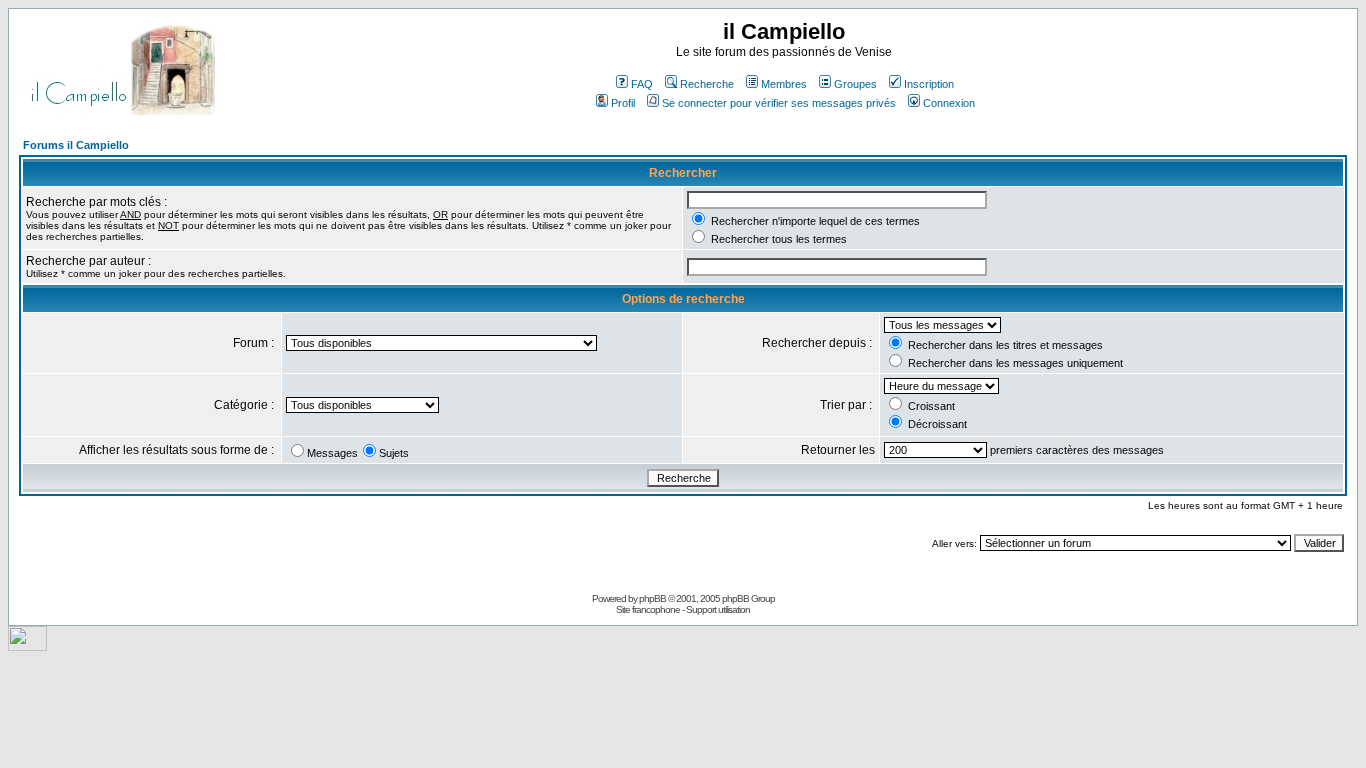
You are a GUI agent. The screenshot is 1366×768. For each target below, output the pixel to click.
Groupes (855, 84)
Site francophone (648, 609)
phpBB (652, 598)
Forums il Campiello (76, 145)
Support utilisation (718, 609)
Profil (623, 103)
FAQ (642, 84)
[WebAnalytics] (27, 645)
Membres (784, 84)
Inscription (929, 84)
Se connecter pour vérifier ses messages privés (779, 103)
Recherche (707, 84)
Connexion (949, 103)
